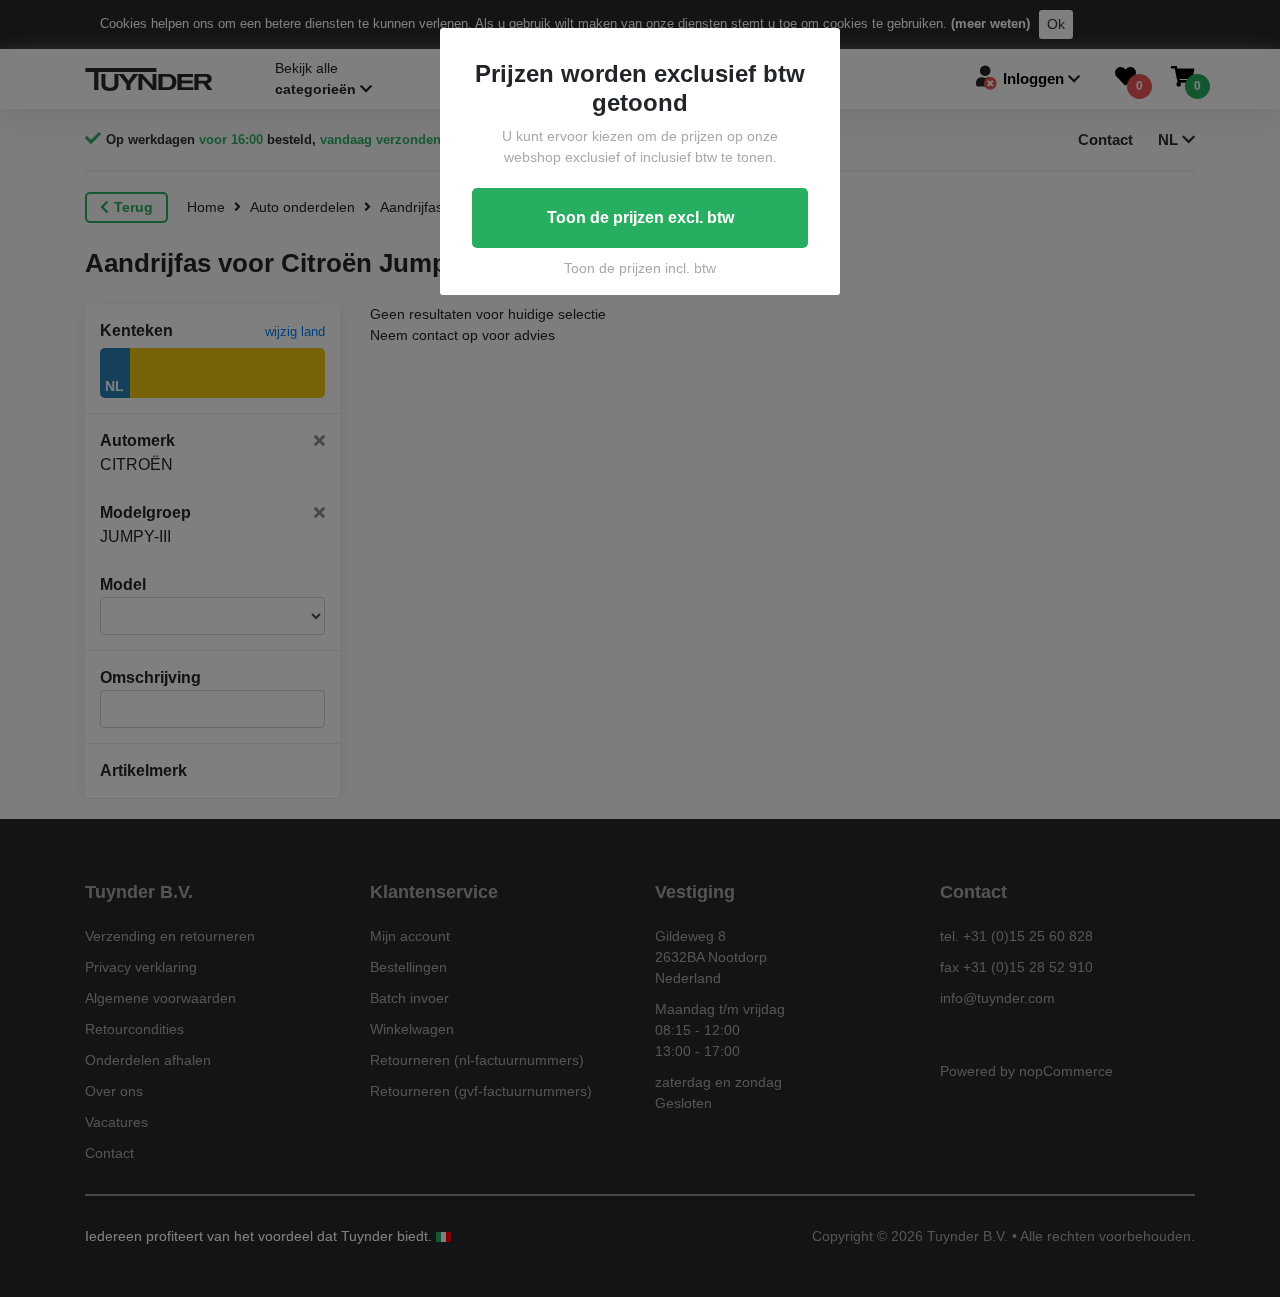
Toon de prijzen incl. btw (640, 268)
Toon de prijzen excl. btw (640, 217)
